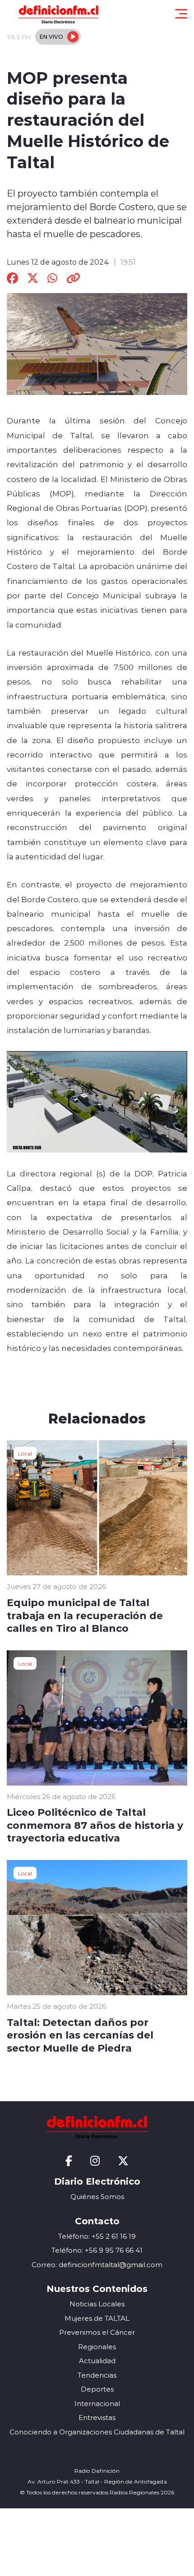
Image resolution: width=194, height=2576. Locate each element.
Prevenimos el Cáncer (97, 2332)
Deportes (97, 2389)
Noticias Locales (97, 2304)
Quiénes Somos (97, 2197)
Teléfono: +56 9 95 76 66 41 (97, 2250)
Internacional (97, 2404)
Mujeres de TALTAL (97, 2318)
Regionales (97, 2347)
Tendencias (97, 2375)
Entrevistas (97, 2418)
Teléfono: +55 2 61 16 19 (97, 2236)
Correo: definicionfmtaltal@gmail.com (97, 2265)
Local (25, 1453)
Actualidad (97, 2361)
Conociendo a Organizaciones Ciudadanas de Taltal (97, 2432)
